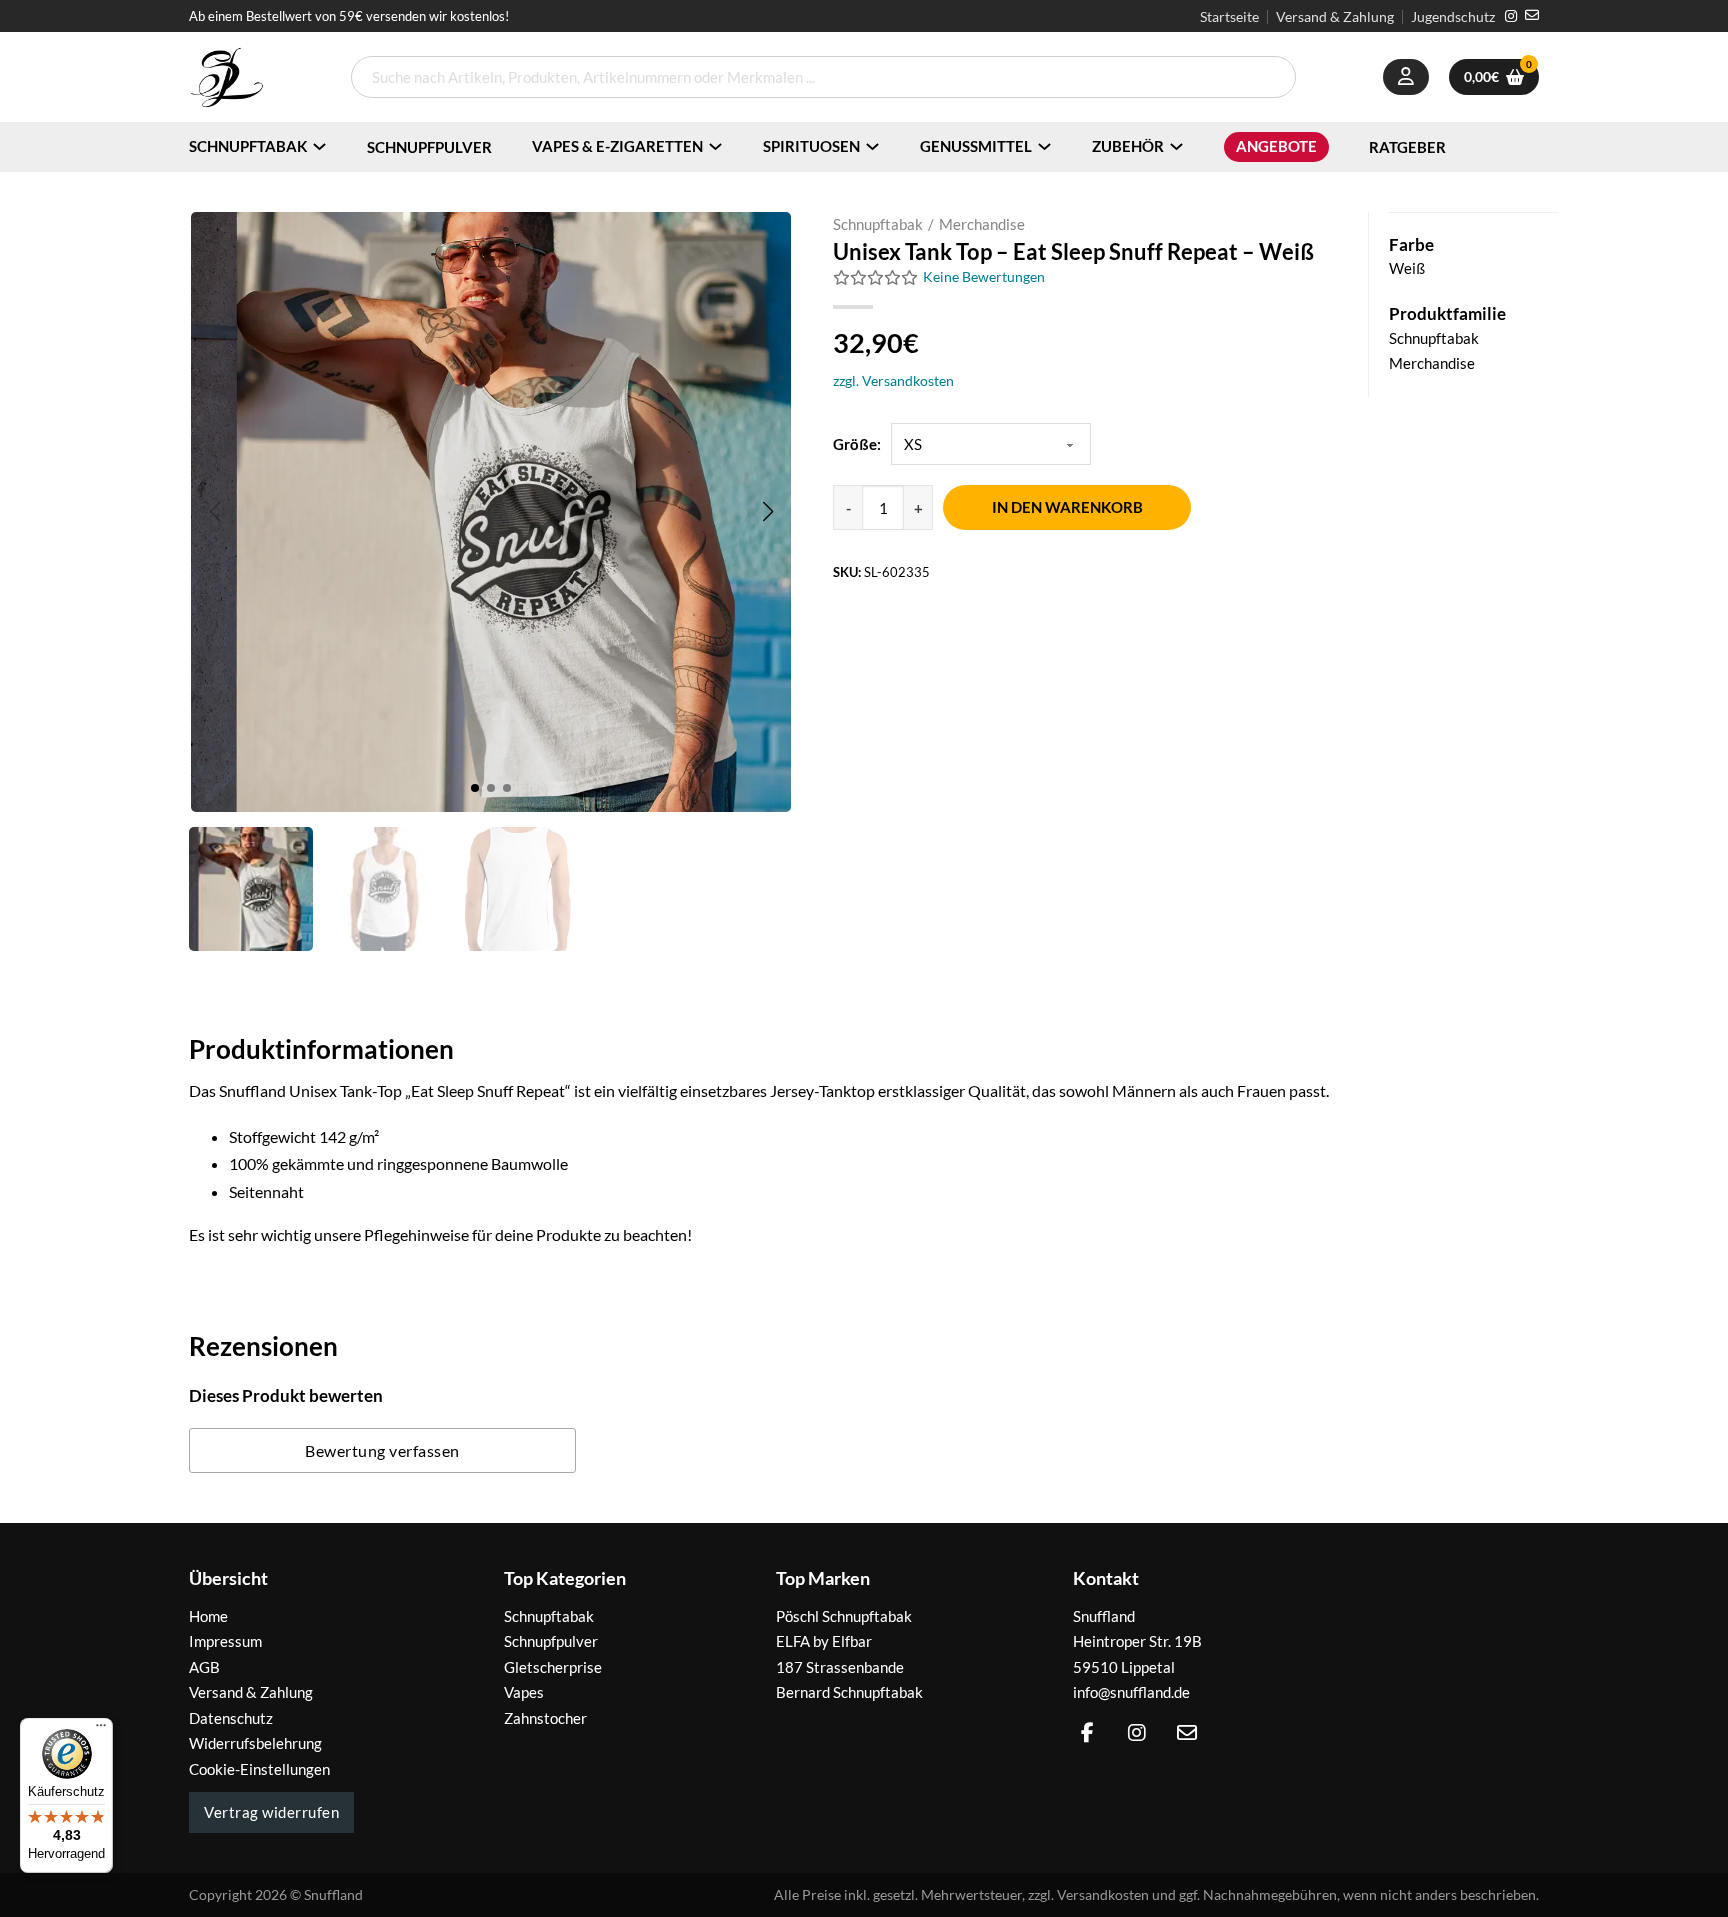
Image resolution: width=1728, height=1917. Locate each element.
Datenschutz (231, 1718)
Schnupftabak (248, 146)
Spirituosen (811, 146)
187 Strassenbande (840, 1667)
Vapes (524, 1692)
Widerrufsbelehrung (255, 1743)
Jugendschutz (1453, 17)
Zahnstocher (545, 1718)
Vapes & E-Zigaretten (617, 146)
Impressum (225, 1641)
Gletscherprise (553, 1667)
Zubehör (1128, 146)
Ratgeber (1407, 147)
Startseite (1229, 17)
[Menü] (101, 1730)
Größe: (857, 444)
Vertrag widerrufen (271, 1812)
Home (208, 1616)
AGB (204, 1667)
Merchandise (982, 224)
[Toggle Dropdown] (319, 146)
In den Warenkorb (1067, 507)
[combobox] (823, 77)
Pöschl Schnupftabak (844, 1616)
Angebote (1276, 146)
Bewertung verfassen (382, 1450)
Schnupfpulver (429, 147)
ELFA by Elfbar (824, 1641)
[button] (767, 512)
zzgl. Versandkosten (893, 380)
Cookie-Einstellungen (259, 1769)
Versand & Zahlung (1335, 17)
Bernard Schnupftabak (849, 1692)
